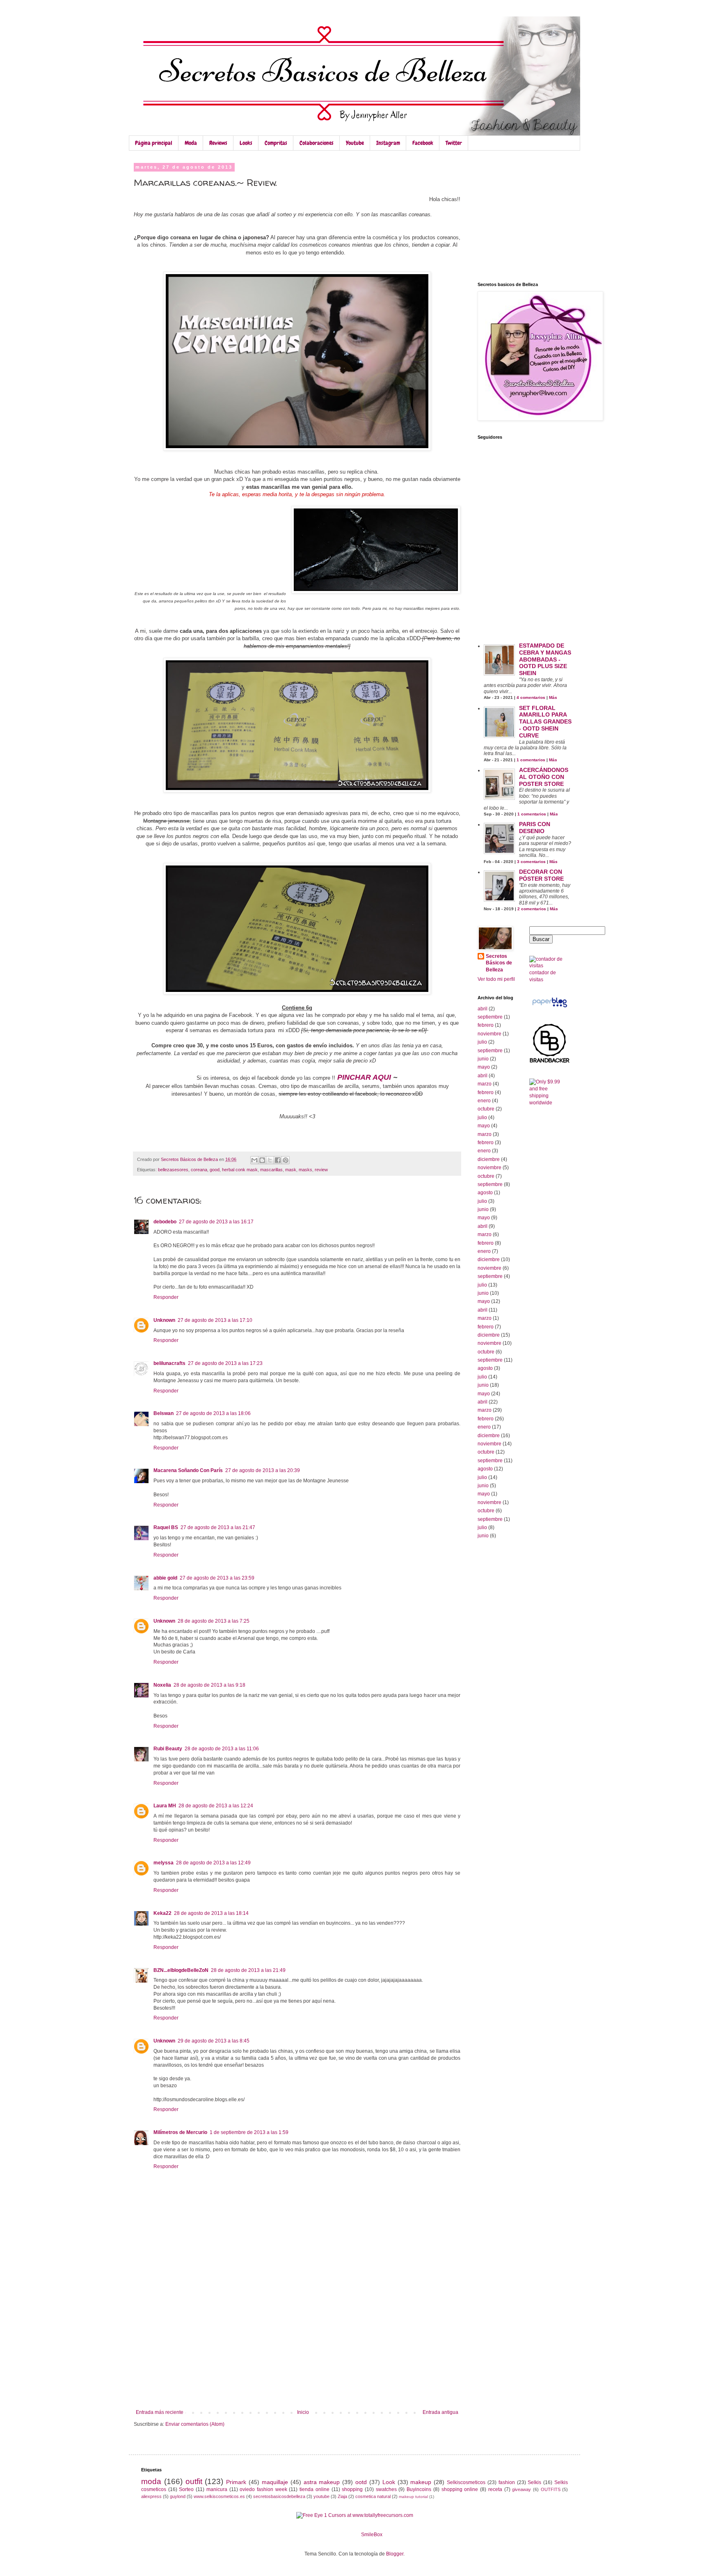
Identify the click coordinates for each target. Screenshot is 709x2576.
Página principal (154, 143)
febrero (486, 1025)
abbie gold (165, 1578)
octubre (486, 1109)
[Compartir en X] (270, 1160)
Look (389, 2482)
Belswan (164, 1413)
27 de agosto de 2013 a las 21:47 (218, 1527)
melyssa (164, 1863)
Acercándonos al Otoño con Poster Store (544, 777)
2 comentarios (532, 909)
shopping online (460, 2489)
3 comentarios (531, 862)
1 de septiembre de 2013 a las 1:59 (249, 2132)
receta (495, 2489)
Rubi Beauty (168, 1749)
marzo (485, 1084)
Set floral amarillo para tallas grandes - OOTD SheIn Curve (545, 722)
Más (553, 697)
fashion (507, 2482)
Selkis (534, 2482)
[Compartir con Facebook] (278, 1160)
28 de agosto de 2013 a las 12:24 (216, 1806)
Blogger (395, 2554)
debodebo (165, 1222)
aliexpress (151, 2496)
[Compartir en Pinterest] (286, 1160)
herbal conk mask (240, 1170)
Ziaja (342, 2496)
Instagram (388, 143)
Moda (191, 143)
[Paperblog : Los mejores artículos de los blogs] (550, 1008)
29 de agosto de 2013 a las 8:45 (214, 2041)
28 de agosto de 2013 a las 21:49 (248, 1970)
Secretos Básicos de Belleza (499, 963)
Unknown (164, 1320)
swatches (386, 2489)
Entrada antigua (440, 2412)
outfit (194, 2481)
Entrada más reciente (160, 2412)
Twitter (454, 143)
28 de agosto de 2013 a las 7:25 (214, 1621)
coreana (199, 1170)
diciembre (489, 1159)
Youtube (355, 143)
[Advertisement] (297, 2348)
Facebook (423, 143)
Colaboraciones (317, 143)
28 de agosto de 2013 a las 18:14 (211, 1913)
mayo (484, 1067)
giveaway (521, 2489)
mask (291, 1170)
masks (305, 1170)
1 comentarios (531, 760)
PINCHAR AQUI (364, 1077)
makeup (421, 2482)
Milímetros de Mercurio (180, 2132)
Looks (246, 143)
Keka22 (162, 1913)
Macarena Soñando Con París (188, 1470)
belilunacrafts (169, 1363)
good (215, 1170)
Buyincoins (419, 2489)
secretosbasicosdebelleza (279, 2496)
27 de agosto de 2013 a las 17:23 (225, 1363)
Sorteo (186, 2489)
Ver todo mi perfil (496, 979)
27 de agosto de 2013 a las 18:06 (213, 1413)
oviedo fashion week (263, 2489)
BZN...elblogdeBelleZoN (181, 1970)
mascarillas (271, 1170)
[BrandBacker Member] (550, 1062)
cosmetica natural (373, 2496)
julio (482, 1042)
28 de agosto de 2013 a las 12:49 (213, 1863)
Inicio (303, 2412)
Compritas (276, 143)
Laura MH (165, 1806)
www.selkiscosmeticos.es (219, 2496)
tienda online (314, 2489)
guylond (178, 2496)
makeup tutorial (413, 2497)
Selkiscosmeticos (466, 2482)
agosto (485, 1193)
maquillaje (275, 2482)
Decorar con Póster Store (541, 875)
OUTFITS (551, 2489)
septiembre (490, 1017)
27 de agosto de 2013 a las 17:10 (215, 1320)
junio (483, 1059)
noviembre (489, 1034)
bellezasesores (173, 1170)
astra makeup (322, 2482)
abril (483, 1009)
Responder (166, 1297)
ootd (361, 2482)
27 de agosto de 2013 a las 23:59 (217, 1578)
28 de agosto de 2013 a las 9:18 (209, 1685)
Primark (236, 2482)
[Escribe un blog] (262, 1160)
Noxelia (162, 1685)
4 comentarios (531, 697)
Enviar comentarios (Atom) (195, 2424)
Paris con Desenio (535, 828)
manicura (217, 2489)
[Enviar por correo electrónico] (254, 1160)
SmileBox (372, 2535)
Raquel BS (166, 1527)
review (321, 1170)
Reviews (218, 143)
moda (151, 2481)
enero (484, 1101)
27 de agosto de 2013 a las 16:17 (216, 1222)
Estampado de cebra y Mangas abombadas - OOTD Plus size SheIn (545, 659)
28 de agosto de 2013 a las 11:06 (222, 1749)
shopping (352, 2489)
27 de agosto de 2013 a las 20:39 (263, 1470)
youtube (321, 2496)
